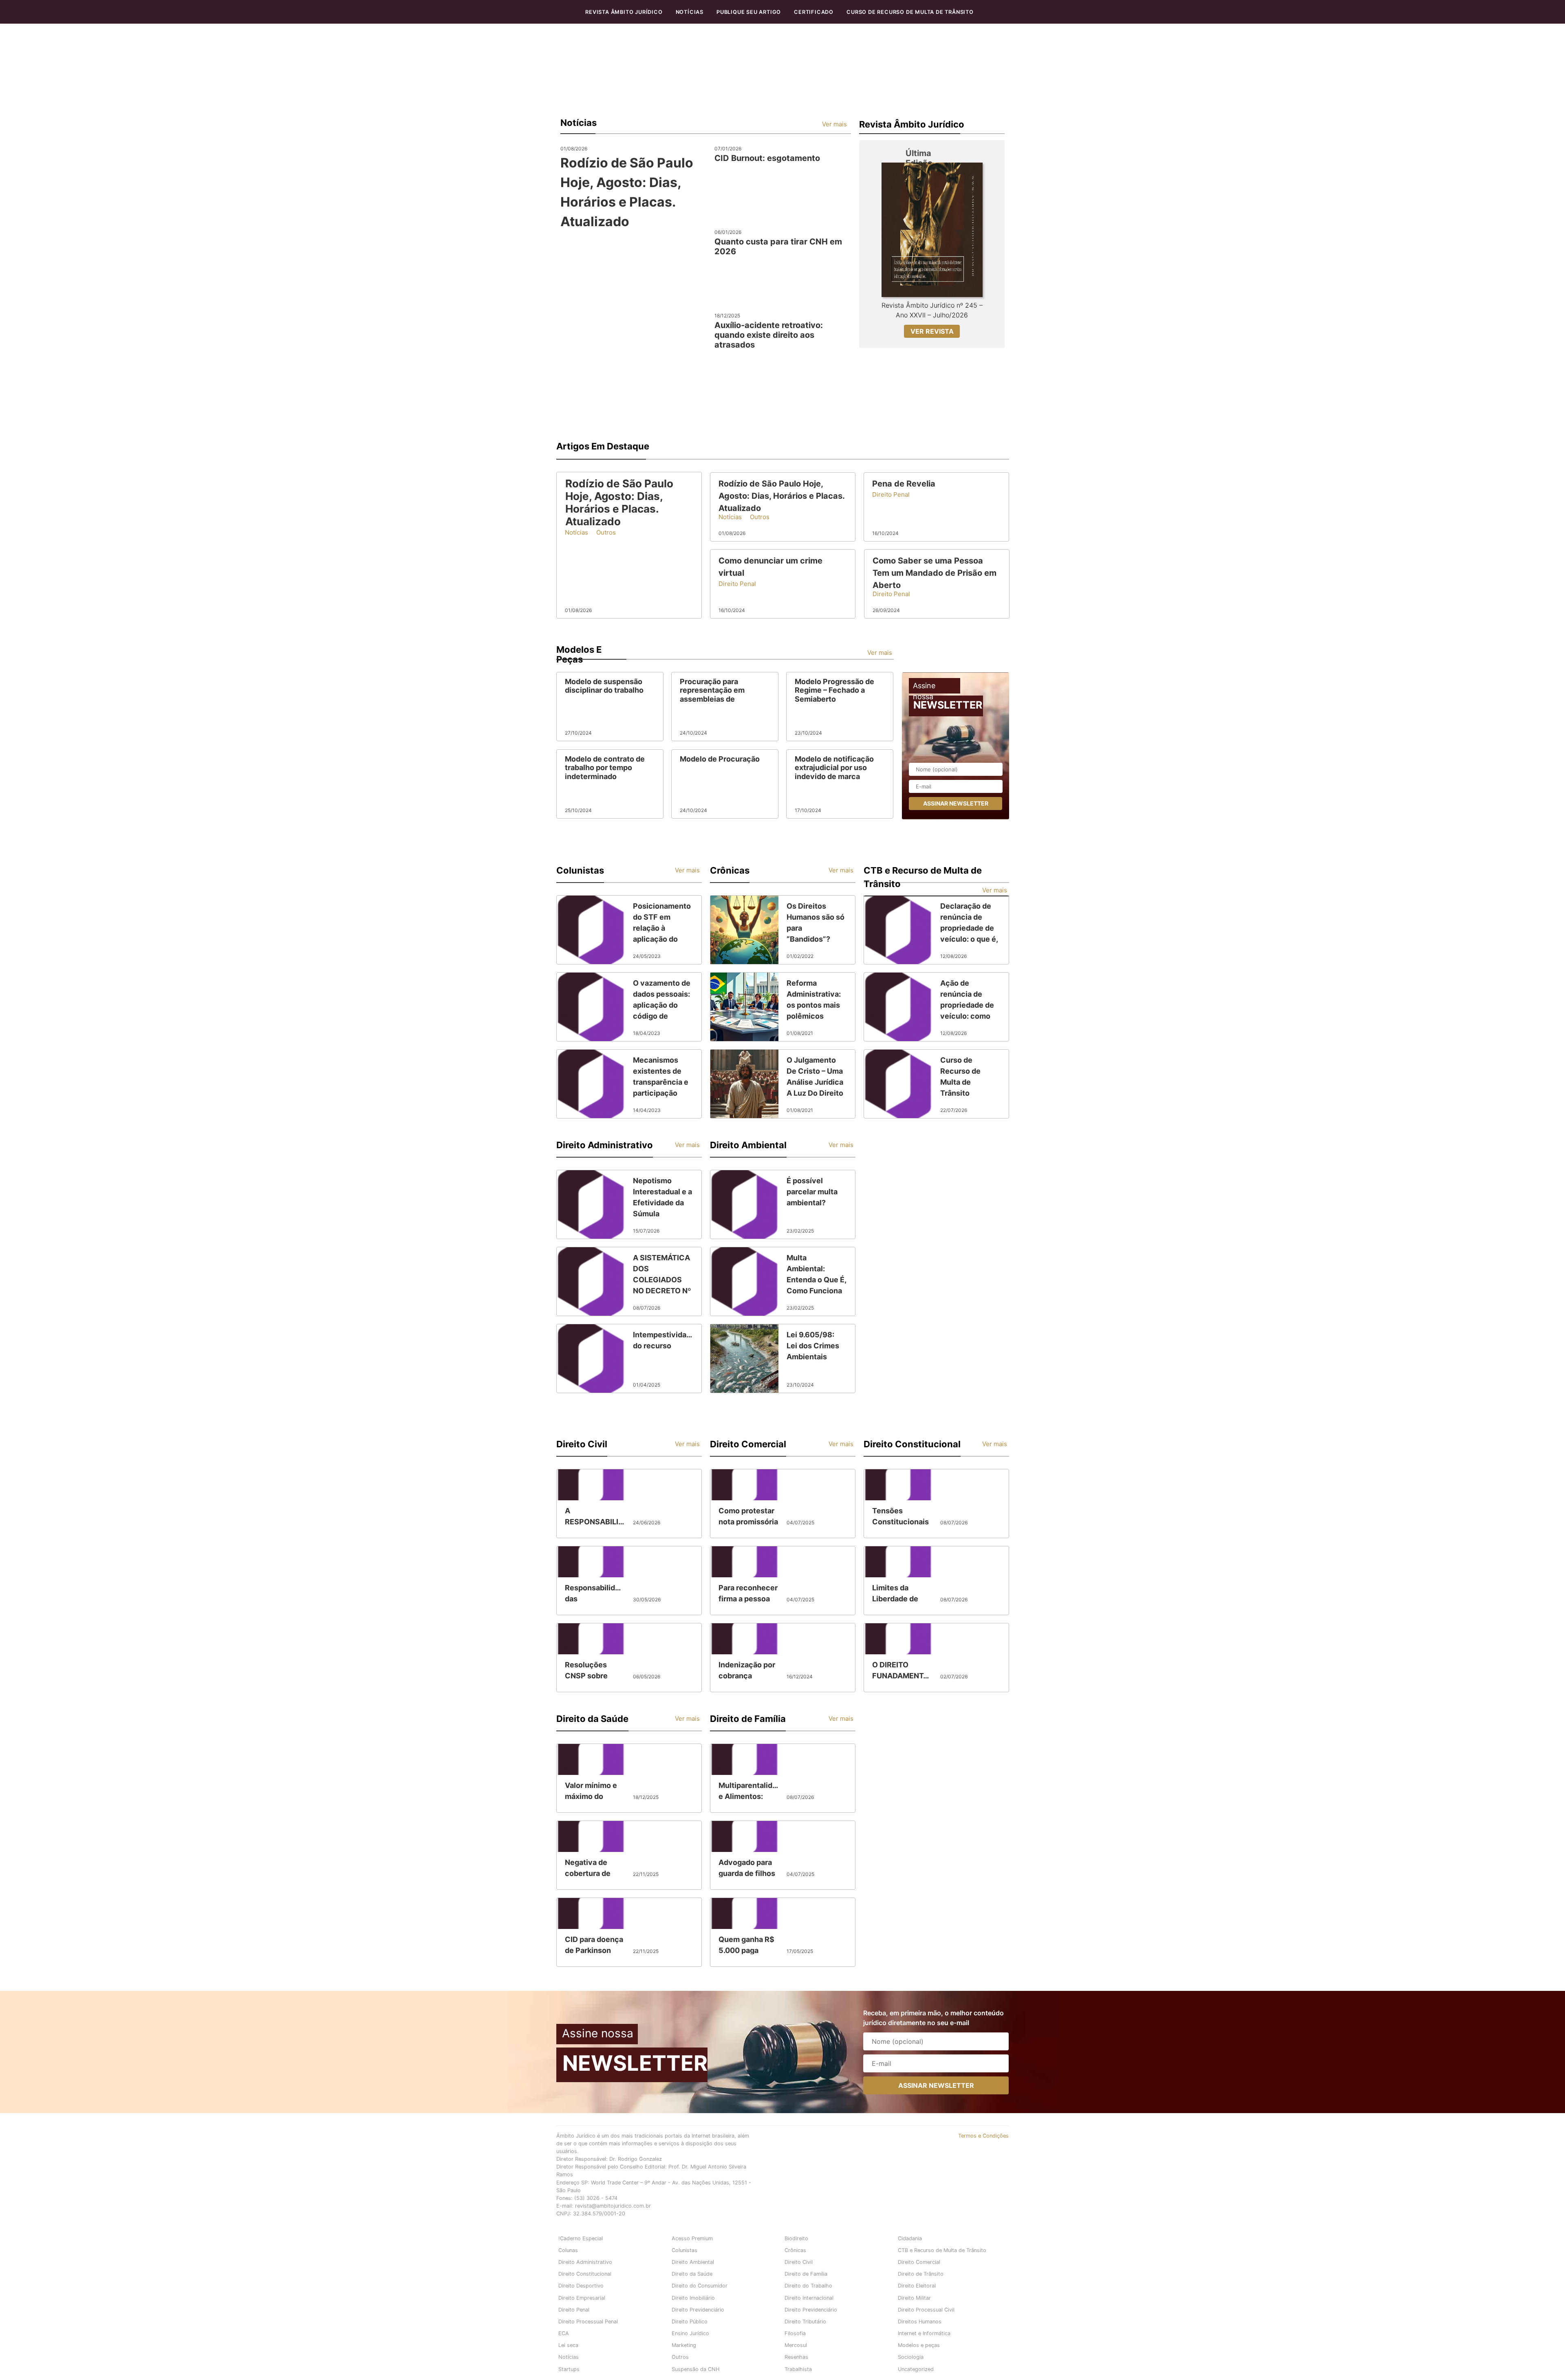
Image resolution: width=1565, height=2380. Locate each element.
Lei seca (568, 2345)
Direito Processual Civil (926, 2310)
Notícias (690, 12)
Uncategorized (916, 2369)
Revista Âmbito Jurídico (624, 12)
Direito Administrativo (585, 2262)
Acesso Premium (692, 2238)
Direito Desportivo (581, 2286)
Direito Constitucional (585, 2274)
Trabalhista (798, 2369)
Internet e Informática (924, 2333)
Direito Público (690, 2322)
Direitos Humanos (920, 2322)
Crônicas (795, 2250)
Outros (680, 2357)
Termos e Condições (983, 2136)
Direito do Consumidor (700, 2286)
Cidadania (910, 2238)
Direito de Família (806, 2274)
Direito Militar (914, 2298)
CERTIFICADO (814, 12)
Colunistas (684, 2250)
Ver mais (834, 124)
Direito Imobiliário (693, 2298)
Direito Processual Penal (588, 2322)
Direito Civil (799, 2262)
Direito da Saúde (692, 2274)
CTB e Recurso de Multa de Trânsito (942, 2250)
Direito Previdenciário (698, 2310)
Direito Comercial (919, 2262)
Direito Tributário (805, 2322)
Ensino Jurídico (690, 2333)
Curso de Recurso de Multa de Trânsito (910, 12)
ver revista (932, 331)
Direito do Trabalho (808, 2286)
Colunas (568, 2250)
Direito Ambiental (693, 2262)
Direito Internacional (809, 2298)
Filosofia (795, 2333)
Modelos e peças (919, 2345)
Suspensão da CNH (695, 2369)
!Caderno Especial (581, 2238)
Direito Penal (574, 2310)
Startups (569, 2369)
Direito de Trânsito (921, 2274)
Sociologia (911, 2357)
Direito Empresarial (582, 2298)
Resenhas (796, 2357)
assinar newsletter (956, 803)
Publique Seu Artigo (749, 12)
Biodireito (796, 2238)
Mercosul (796, 2345)
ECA (564, 2333)
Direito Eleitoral (917, 2286)
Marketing (684, 2345)
